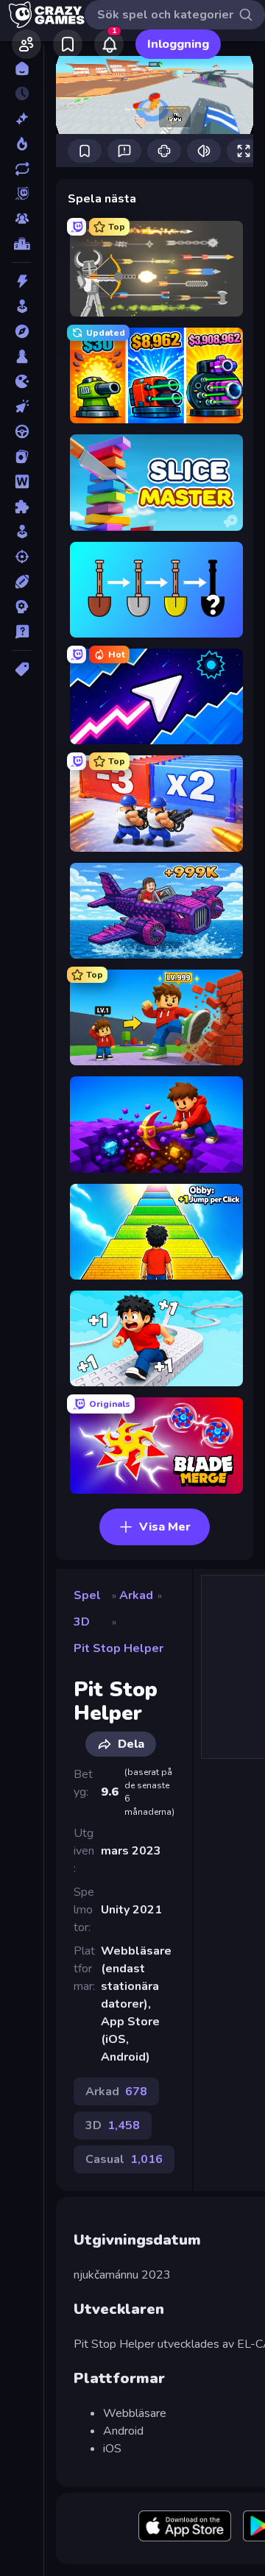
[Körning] (22, 431)
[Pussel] (22, 507)
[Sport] (22, 582)
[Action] (22, 281)
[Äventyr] (22, 331)
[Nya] (22, 119)
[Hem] (22, 68)
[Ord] (22, 481)
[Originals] (22, 194)
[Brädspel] (22, 356)
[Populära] (22, 144)
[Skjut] (22, 557)
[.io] (22, 381)
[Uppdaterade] (22, 169)
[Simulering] (22, 532)
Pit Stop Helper (119, 1648)
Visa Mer (165, 1527)
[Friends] (26, 44)
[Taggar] (22, 669)
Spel (87, 1595)
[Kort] (22, 456)
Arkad (136, 1595)
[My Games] (68, 44)
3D (82, 1622)
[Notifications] (109, 44)
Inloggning (178, 44)
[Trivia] (22, 632)
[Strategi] (22, 607)
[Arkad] (22, 306)
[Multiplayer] (22, 219)
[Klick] (22, 406)
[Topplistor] (22, 244)
